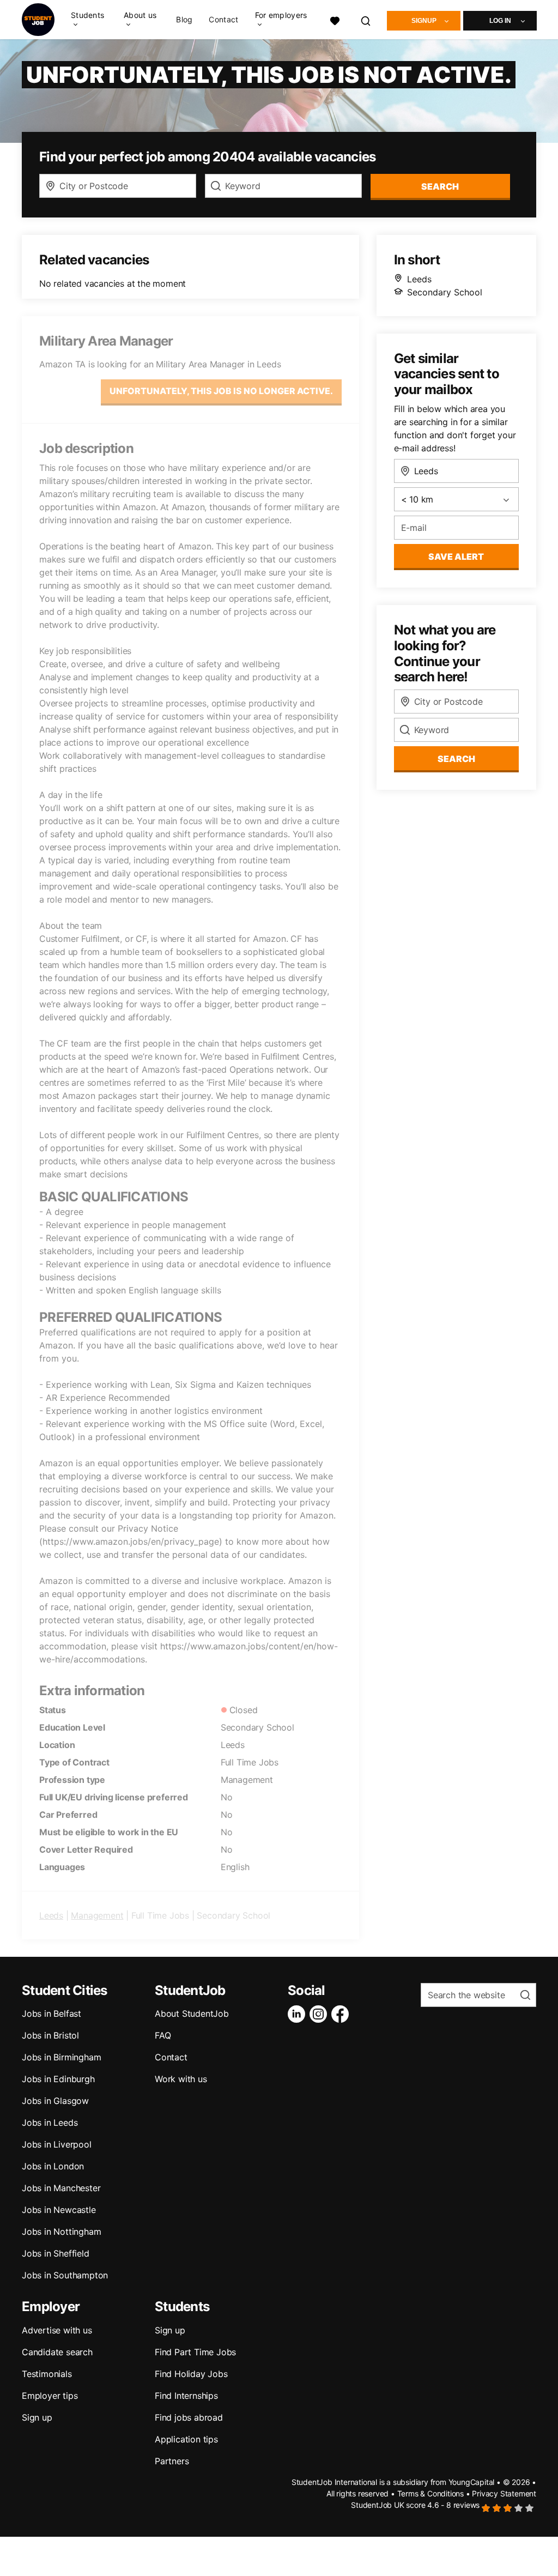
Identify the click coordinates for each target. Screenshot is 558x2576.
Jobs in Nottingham (61, 2232)
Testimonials (47, 2374)
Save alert (456, 557)
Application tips (186, 2439)
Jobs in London (53, 2166)
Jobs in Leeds (50, 2123)
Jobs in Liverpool (57, 2144)
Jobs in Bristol (50, 2035)
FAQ (163, 2035)
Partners (172, 2461)
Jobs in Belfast (51, 2013)
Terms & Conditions (430, 2493)
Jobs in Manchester (61, 2188)
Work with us (181, 2079)
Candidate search (57, 2352)
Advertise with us (57, 2330)
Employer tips (50, 2396)
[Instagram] (320, 2014)
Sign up (37, 2417)
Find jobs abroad (189, 2417)
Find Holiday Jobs (191, 2374)
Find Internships (186, 2396)
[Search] (366, 19)
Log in (500, 21)
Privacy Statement (504, 2493)
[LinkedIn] (299, 2014)
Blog (184, 20)
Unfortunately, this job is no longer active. (221, 391)
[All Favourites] (335, 19)
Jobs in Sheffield (56, 2253)
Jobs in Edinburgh (58, 2079)
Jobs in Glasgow (55, 2101)
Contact (223, 20)
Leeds (51, 1915)
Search (440, 186)
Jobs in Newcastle (59, 2210)
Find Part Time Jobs (195, 2352)
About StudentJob (192, 2013)
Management (97, 1915)
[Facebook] (342, 2014)
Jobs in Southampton (65, 2275)
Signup (424, 21)
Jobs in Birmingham (61, 2057)
